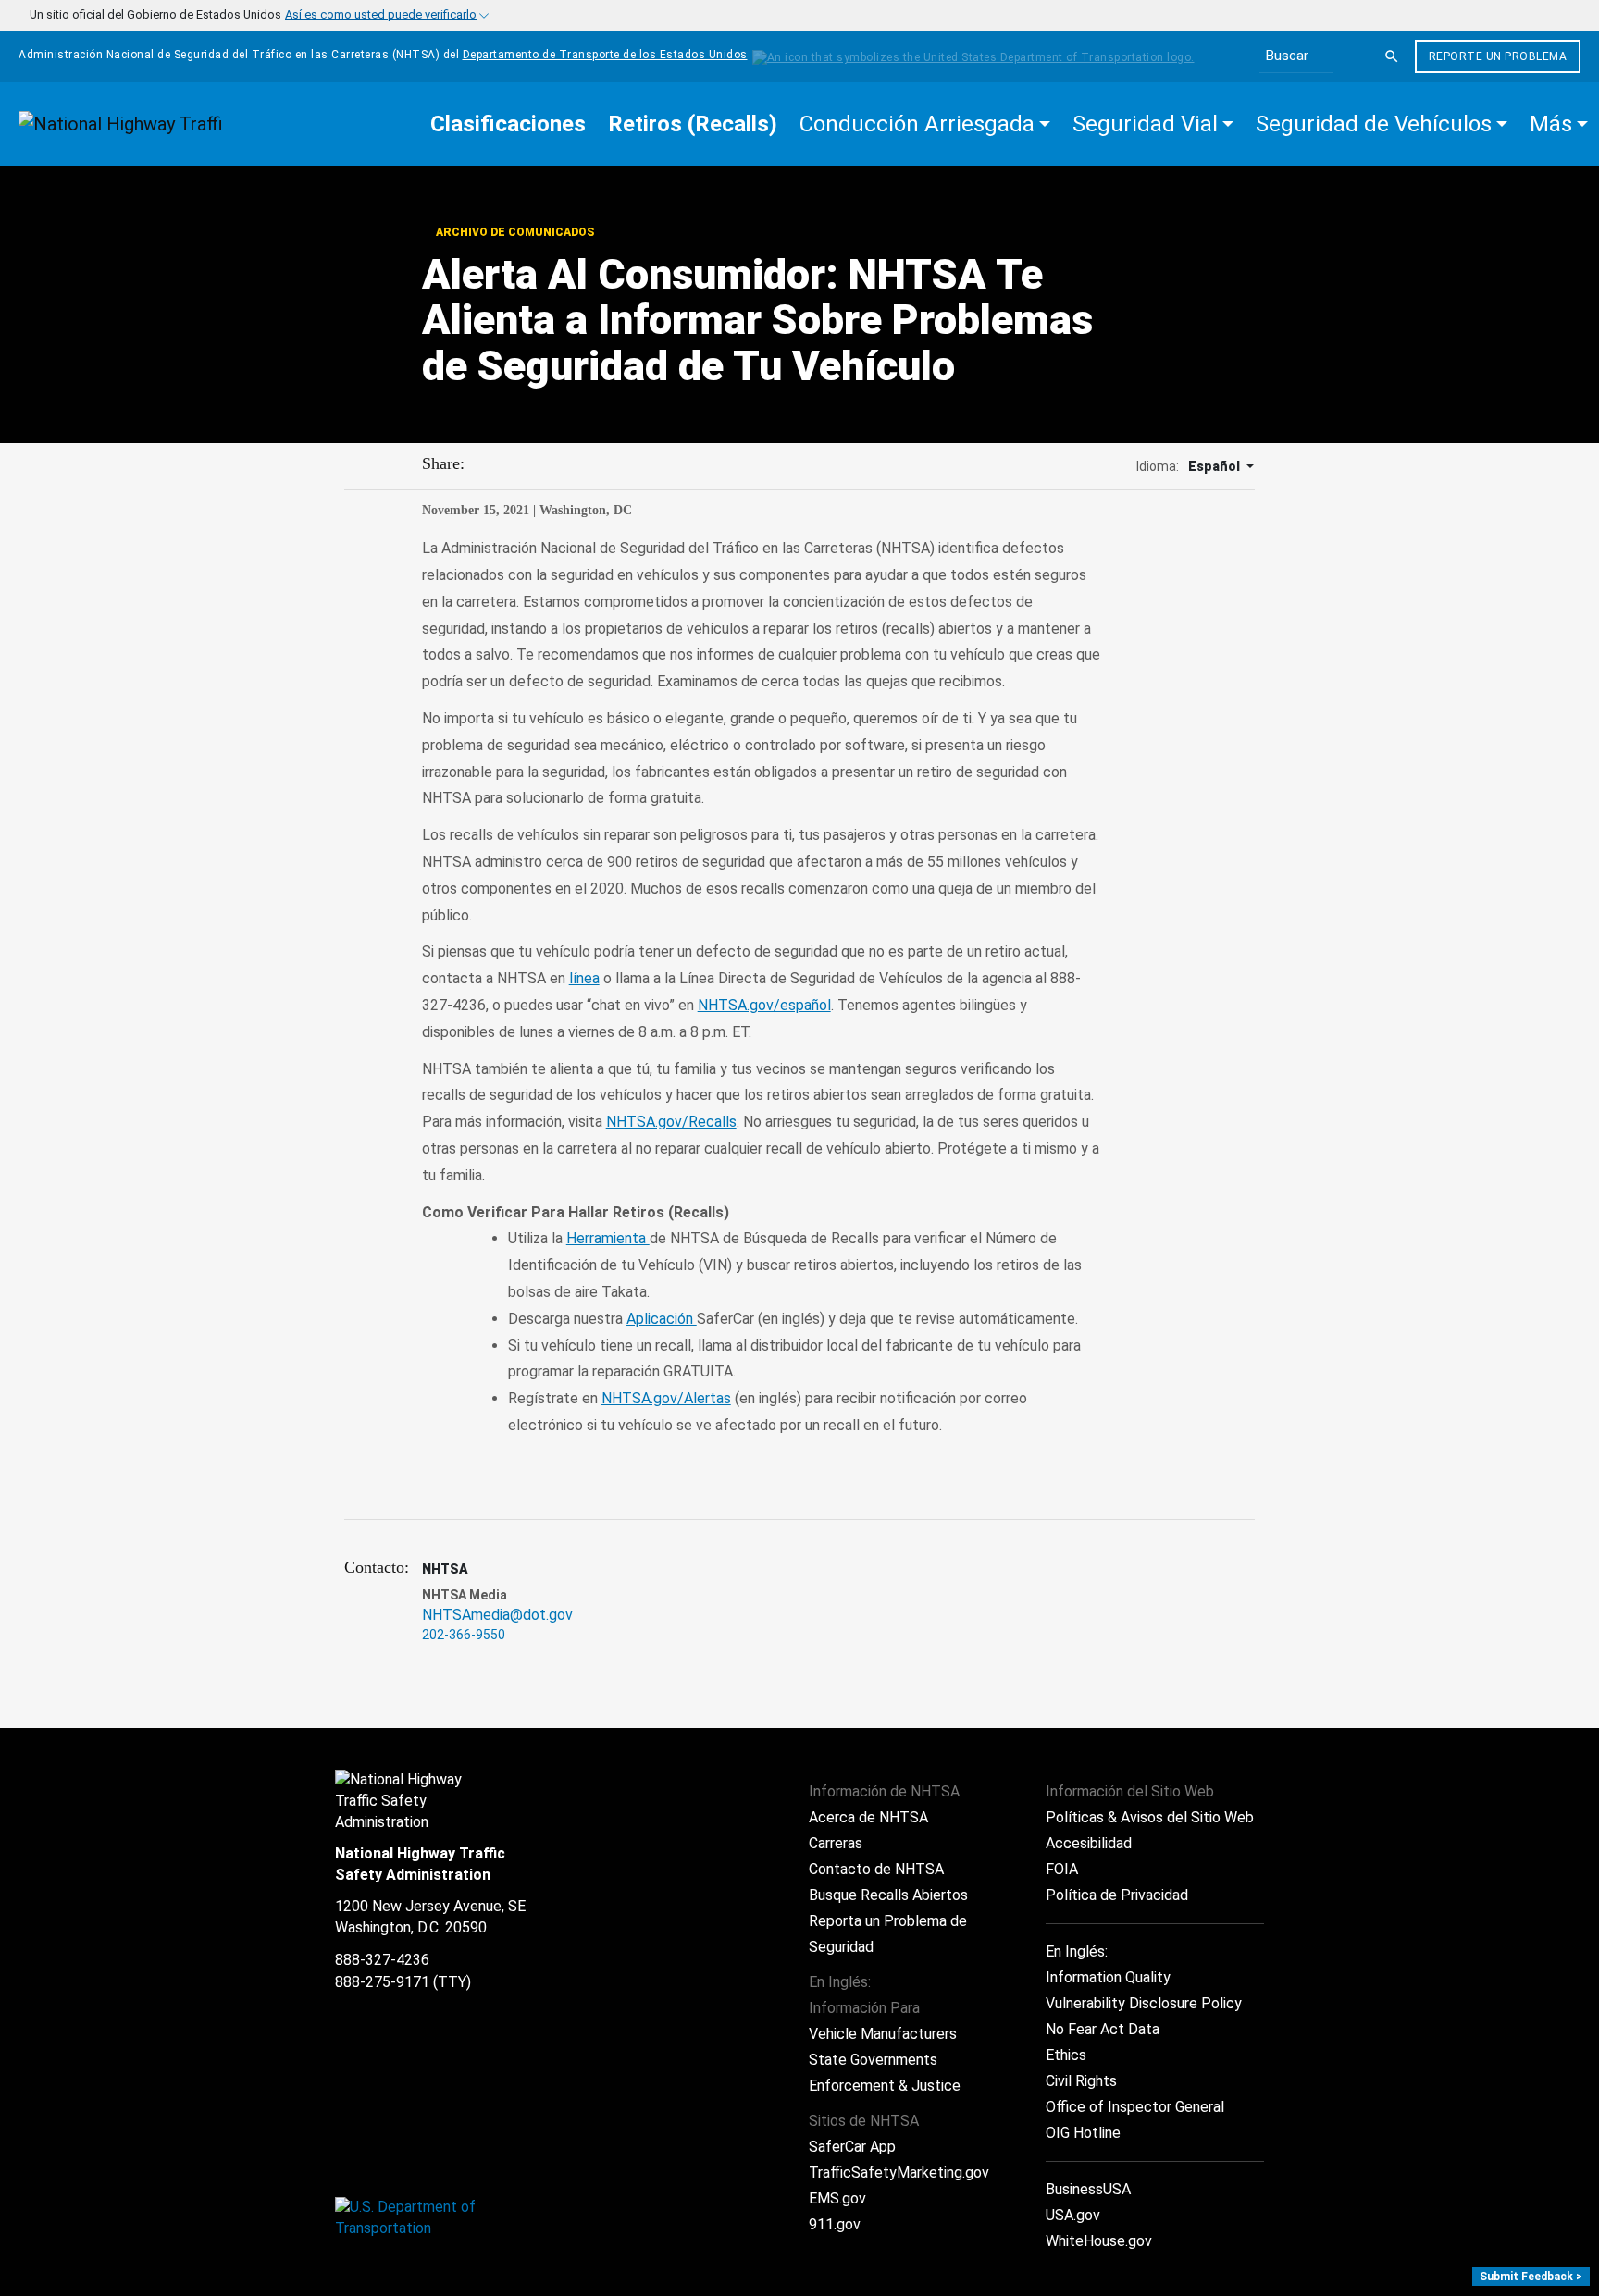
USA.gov (1073, 2215)
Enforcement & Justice (885, 2086)
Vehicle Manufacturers (883, 2034)
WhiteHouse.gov (1099, 2241)
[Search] (1392, 56)
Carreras (836, 1843)
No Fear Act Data (1103, 2029)
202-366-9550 (464, 1635)
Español (1215, 466)
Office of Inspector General (1135, 2107)
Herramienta (608, 1238)
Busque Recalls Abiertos (888, 1895)
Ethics (1066, 2055)
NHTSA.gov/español (764, 1005)
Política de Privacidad (1117, 1895)
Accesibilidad (1089, 1843)
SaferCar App (852, 2147)
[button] (925, 124)
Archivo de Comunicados (514, 232)
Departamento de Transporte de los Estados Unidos (605, 55)
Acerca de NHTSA (868, 1817)
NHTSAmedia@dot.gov (497, 1615)
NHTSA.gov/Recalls (671, 1122)
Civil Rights (1081, 2081)
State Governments (873, 2060)
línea (584, 978)
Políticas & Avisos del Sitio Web (1150, 1817)
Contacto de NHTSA (876, 1869)
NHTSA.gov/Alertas (666, 1398)
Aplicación (662, 1319)
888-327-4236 (382, 1960)
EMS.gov (837, 2198)
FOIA (1062, 1869)
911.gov (835, 2224)
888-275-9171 (382, 1982)
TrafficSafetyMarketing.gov (899, 2173)
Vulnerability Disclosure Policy (1144, 2003)
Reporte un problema (1498, 56)
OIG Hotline (1083, 2133)
